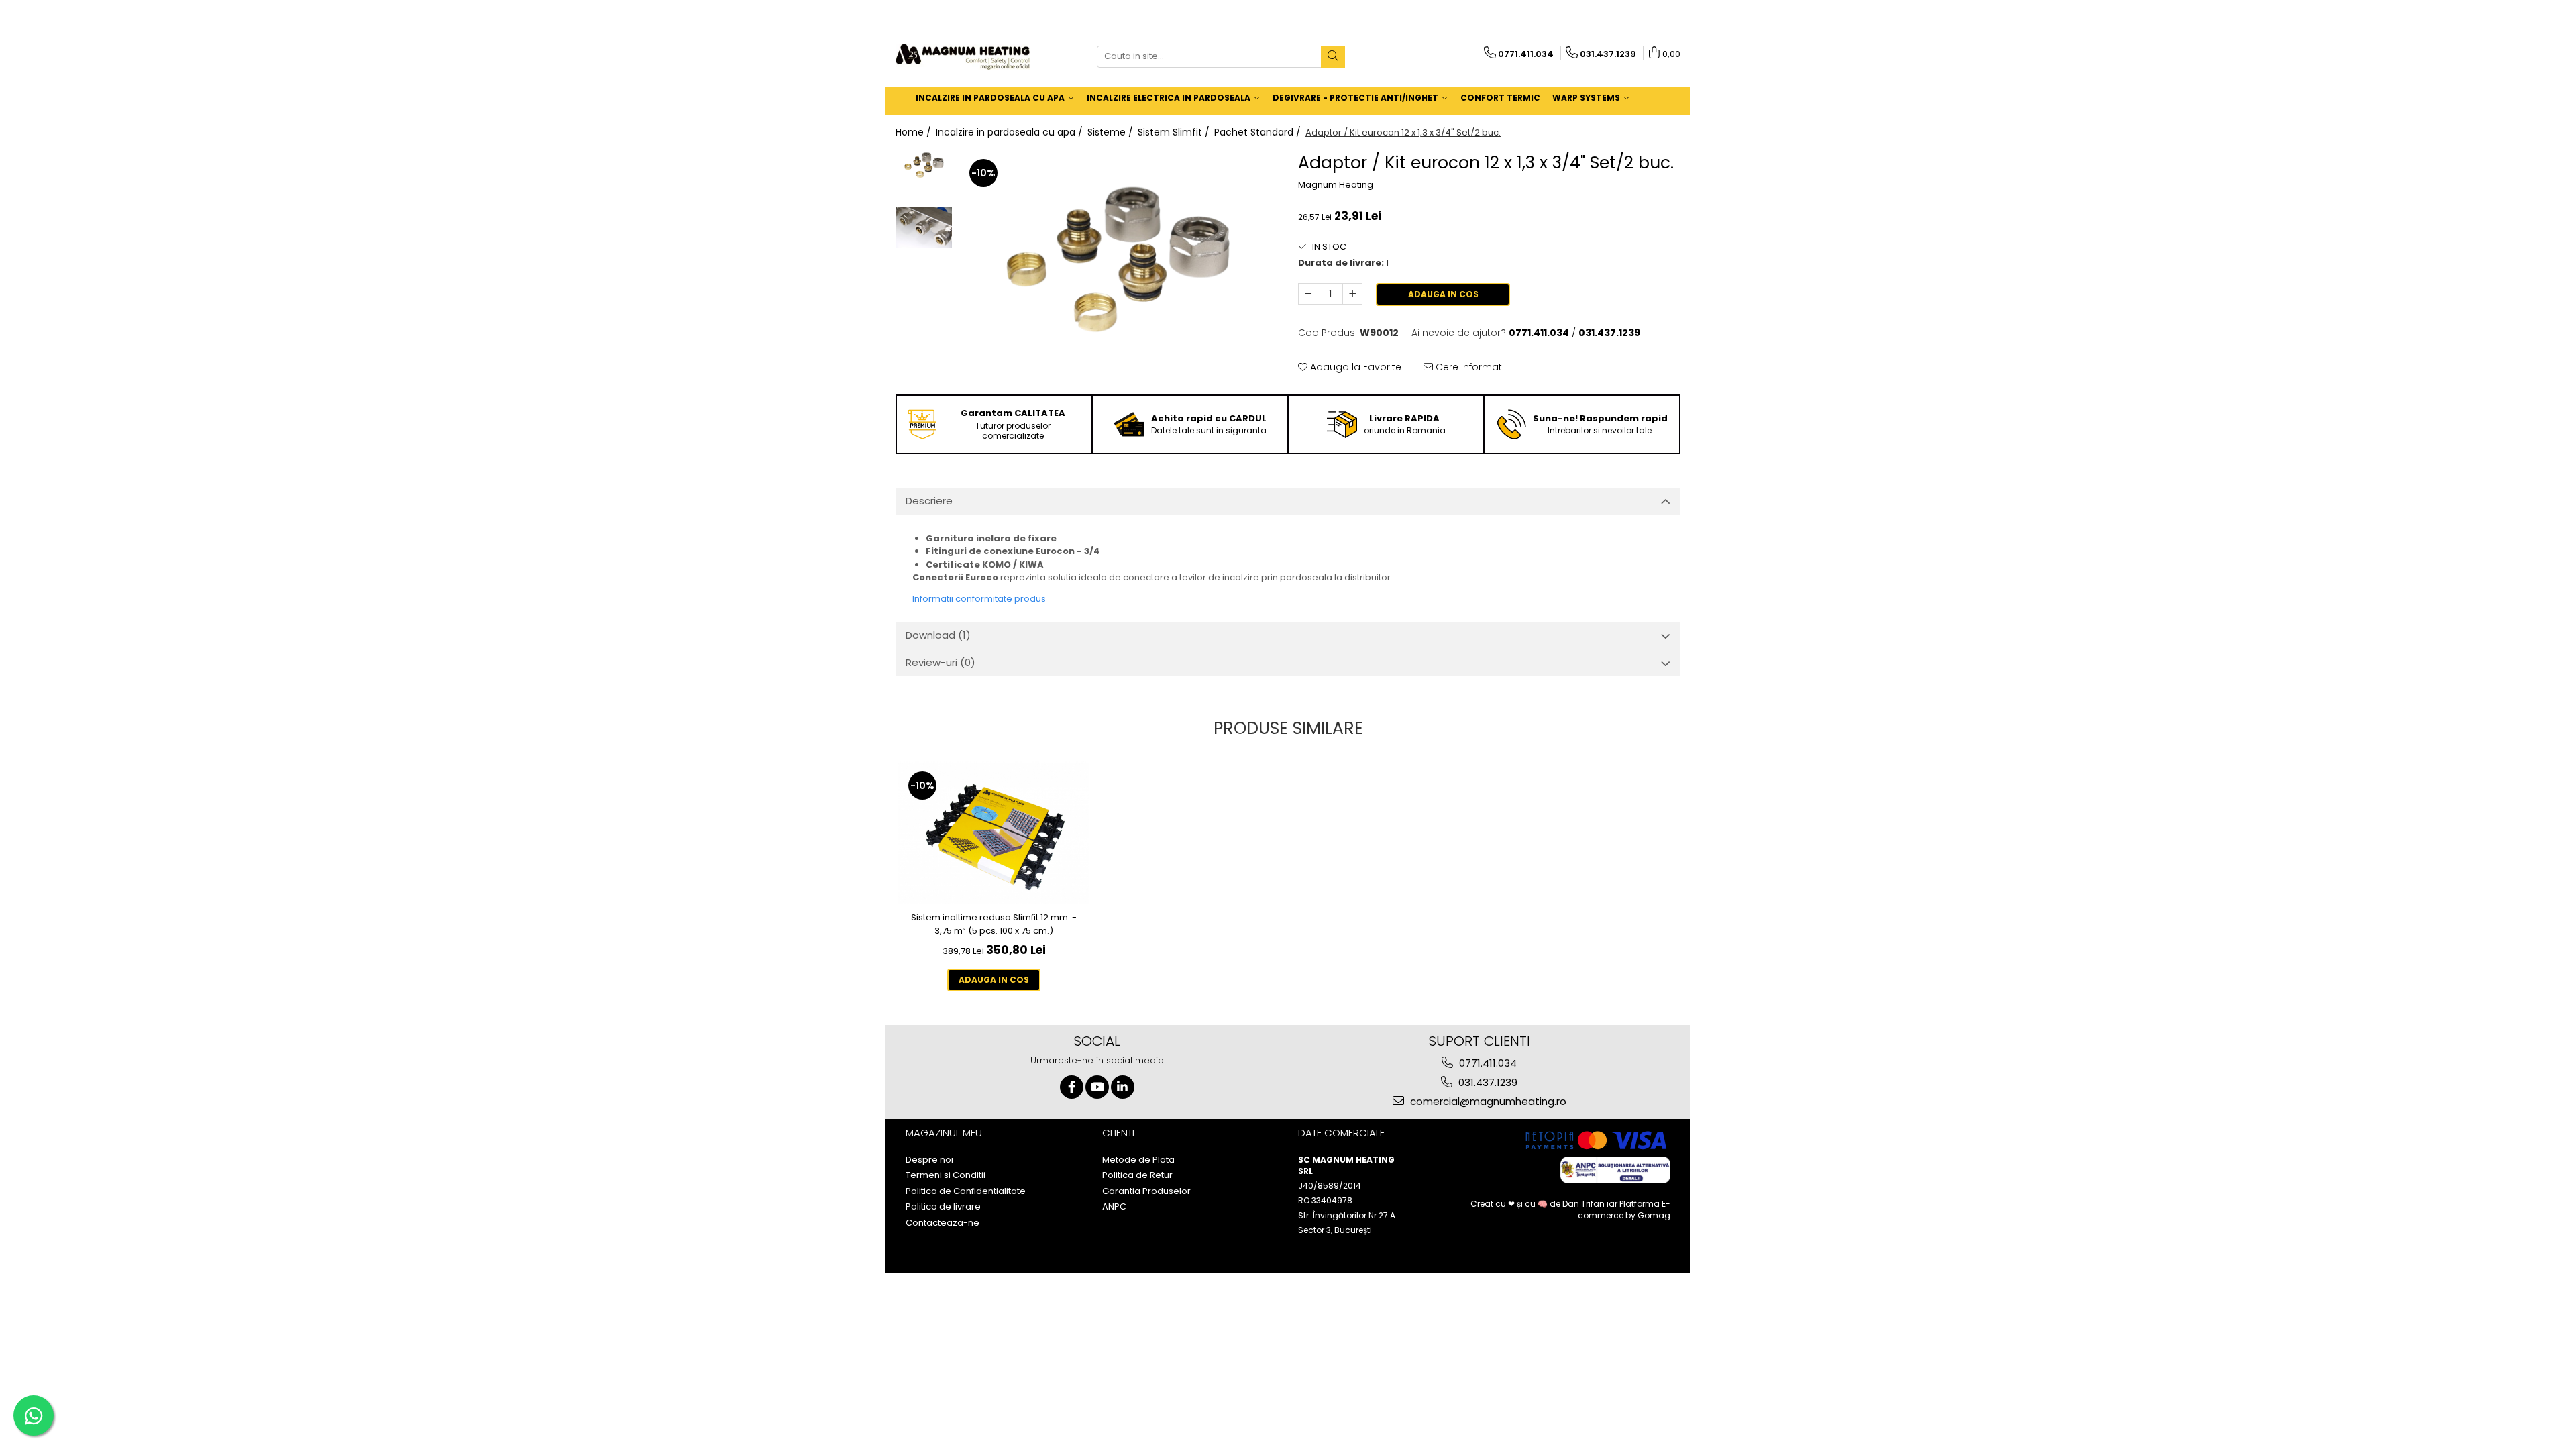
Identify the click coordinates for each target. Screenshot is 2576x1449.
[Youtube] (1097, 1087)
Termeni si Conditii (946, 1175)
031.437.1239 (1487, 1082)
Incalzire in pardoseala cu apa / (1011, 132)
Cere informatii (1469, 367)
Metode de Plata (1138, 1160)
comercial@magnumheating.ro (1487, 1101)
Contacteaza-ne (943, 1223)
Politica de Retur (1137, 1175)
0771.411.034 (1487, 1063)
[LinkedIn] (1123, 1087)
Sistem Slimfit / (1175, 132)
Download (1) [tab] (938, 635)
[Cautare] (1333, 57)
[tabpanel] (1119, 269)
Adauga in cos (1443, 294)
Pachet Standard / (1259, 132)
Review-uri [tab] (941, 662)
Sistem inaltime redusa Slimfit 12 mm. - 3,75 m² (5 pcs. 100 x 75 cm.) (994, 924)
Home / (915, 132)
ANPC (1114, 1207)
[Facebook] (1072, 1087)
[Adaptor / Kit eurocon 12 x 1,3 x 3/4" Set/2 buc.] (1119, 269)
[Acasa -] (963, 57)
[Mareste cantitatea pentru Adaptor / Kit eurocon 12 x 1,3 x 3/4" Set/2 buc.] (1352, 294)
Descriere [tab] (929, 501)
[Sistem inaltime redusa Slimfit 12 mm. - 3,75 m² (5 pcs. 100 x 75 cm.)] (994, 833)
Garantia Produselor (1146, 1191)
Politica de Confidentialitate (966, 1191)
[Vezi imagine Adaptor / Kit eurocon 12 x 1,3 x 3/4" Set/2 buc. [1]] (924, 227)
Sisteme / (1112, 132)
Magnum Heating (1336, 185)
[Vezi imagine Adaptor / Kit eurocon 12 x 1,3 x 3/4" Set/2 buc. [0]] (924, 167)
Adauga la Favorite (1354, 367)
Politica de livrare (943, 1207)
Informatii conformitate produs (979, 599)
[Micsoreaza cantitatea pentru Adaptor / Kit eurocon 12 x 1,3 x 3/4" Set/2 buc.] (1308, 294)
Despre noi (929, 1160)
